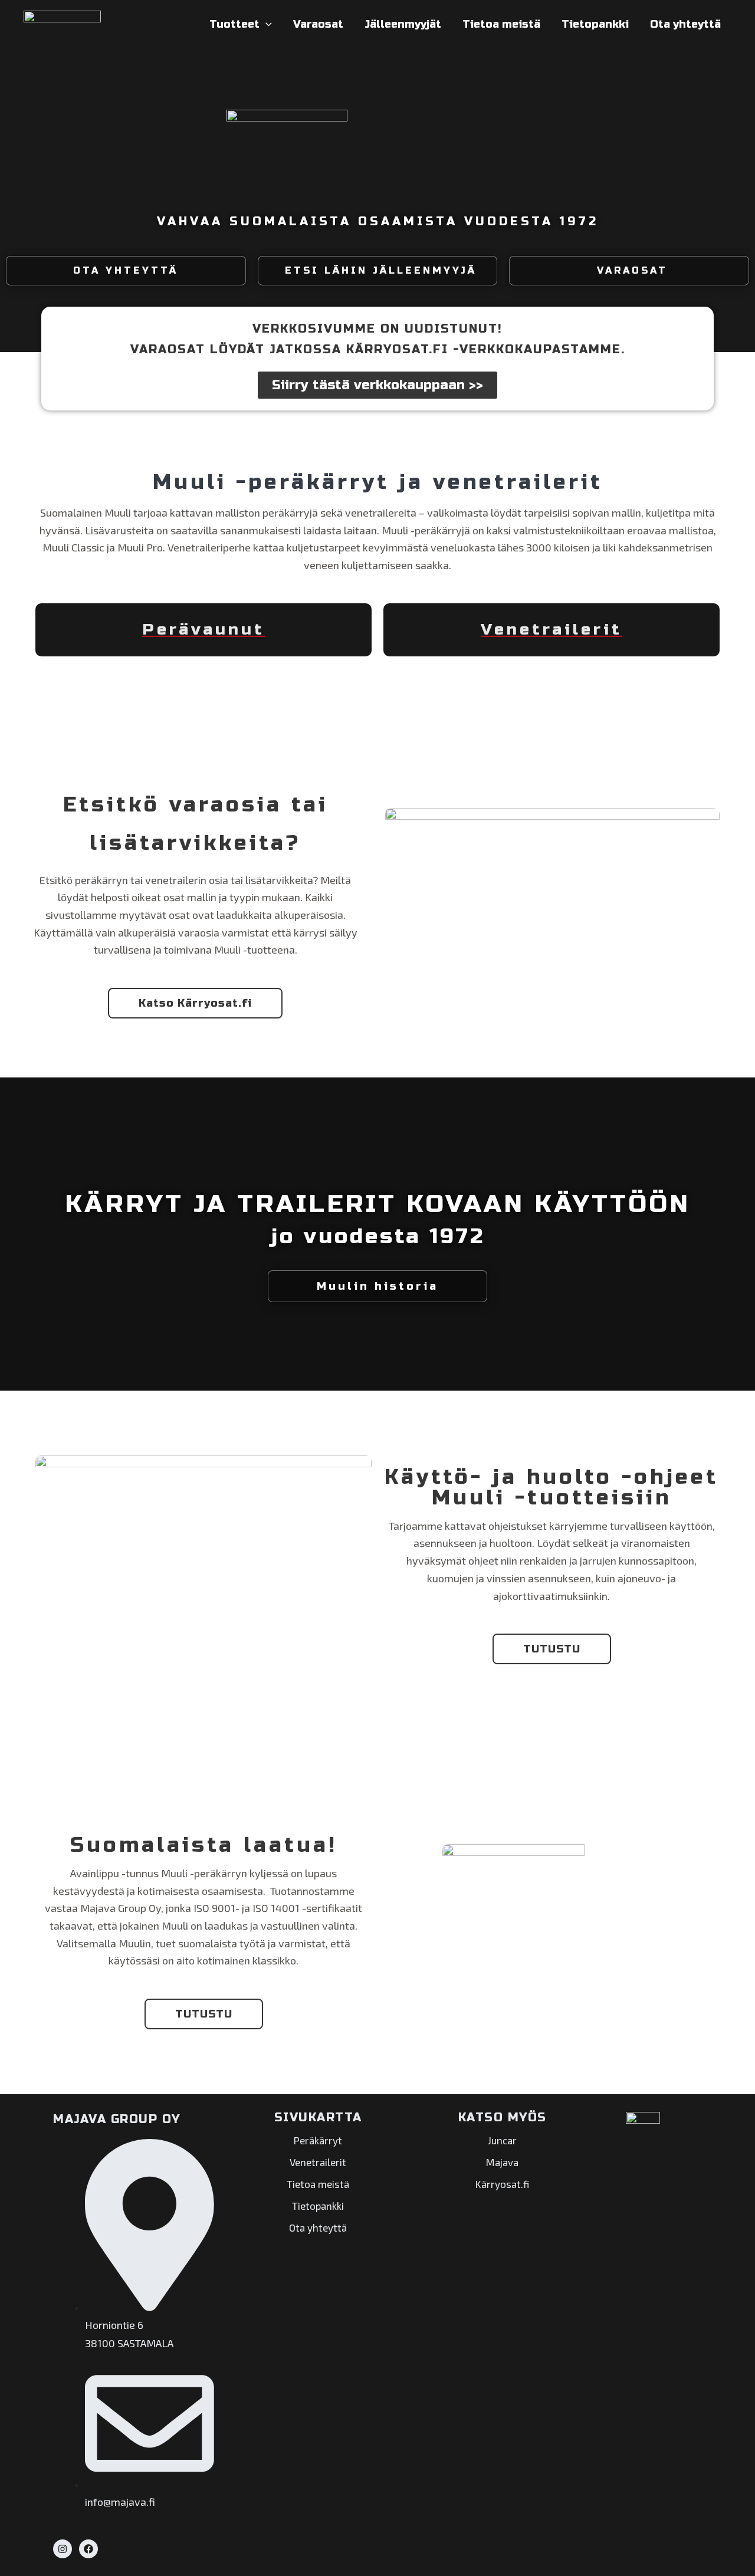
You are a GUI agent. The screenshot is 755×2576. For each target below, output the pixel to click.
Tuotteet (234, 24)
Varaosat (318, 24)
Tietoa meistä (501, 24)
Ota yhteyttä (685, 24)
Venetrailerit (318, 2162)
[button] (266, 24)
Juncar (502, 2140)
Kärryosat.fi (502, 2184)
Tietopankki (595, 24)
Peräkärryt (318, 2140)
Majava (502, 2162)
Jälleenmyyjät (403, 24)
